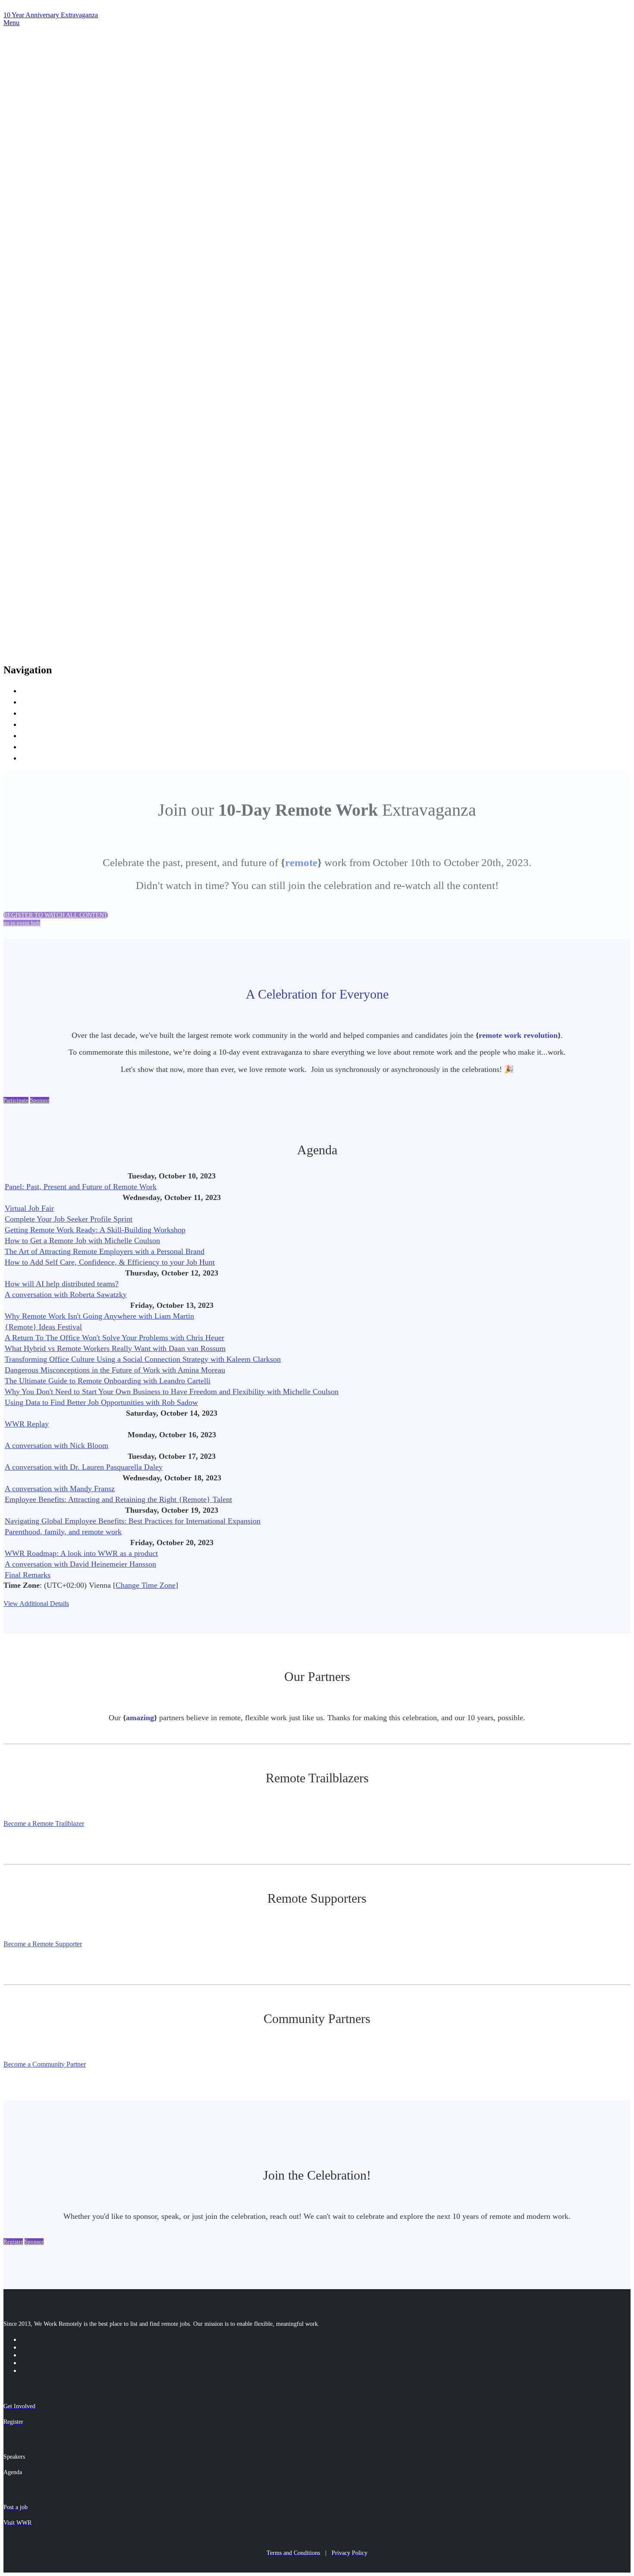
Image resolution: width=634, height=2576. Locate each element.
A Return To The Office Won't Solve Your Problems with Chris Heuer (115, 1338)
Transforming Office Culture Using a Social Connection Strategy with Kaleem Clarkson (143, 1359)
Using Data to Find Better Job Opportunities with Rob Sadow (101, 1402)
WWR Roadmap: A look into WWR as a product (81, 1553)
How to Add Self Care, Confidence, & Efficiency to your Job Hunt (110, 1262)
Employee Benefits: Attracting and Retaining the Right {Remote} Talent (118, 1499)
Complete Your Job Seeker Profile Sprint (69, 1219)
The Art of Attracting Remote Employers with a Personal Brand (105, 1251)
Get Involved (47, 712)
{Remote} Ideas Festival (43, 1327)
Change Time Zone (146, 1585)
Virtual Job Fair (29, 1208)
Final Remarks (28, 1575)
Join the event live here (67, 701)
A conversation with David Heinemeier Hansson (80, 1564)
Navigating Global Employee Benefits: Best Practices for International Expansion (133, 1521)
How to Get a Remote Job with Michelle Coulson (82, 1241)
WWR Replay (27, 1424)
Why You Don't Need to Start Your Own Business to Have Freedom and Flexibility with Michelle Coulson (172, 1392)
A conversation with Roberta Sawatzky (66, 1294)
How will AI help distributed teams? (62, 1284)
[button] (56, 915)
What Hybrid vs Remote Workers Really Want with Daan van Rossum (115, 1348)
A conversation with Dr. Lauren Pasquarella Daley (84, 1467)
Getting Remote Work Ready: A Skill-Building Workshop (95, 1230)
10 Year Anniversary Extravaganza (51, 15)
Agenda (36, 746)
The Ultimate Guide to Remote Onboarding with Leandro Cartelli (108, 1381)
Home (33, 690)
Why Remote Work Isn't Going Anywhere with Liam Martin (99, 1316)
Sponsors (39, 735)
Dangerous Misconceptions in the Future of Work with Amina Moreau (115, 1370)
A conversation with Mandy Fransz (60, 1489)
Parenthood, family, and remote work (63, 1532)
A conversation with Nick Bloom (56, 1445)
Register (37, 757)
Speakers (39, 724)
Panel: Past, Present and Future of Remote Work (81, 1187)
